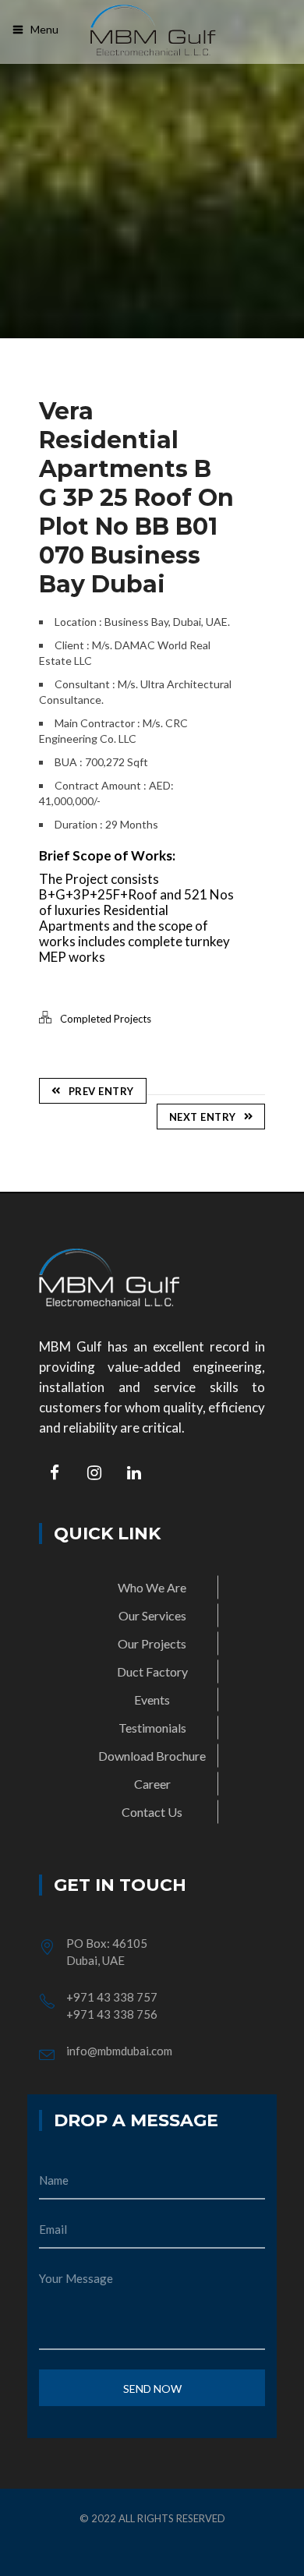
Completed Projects (106, 1019)
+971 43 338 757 (112, 1997)
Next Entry (203, 1117)
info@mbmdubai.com (119, 2051)
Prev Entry (101, 1091)
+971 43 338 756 (112, 2014)
